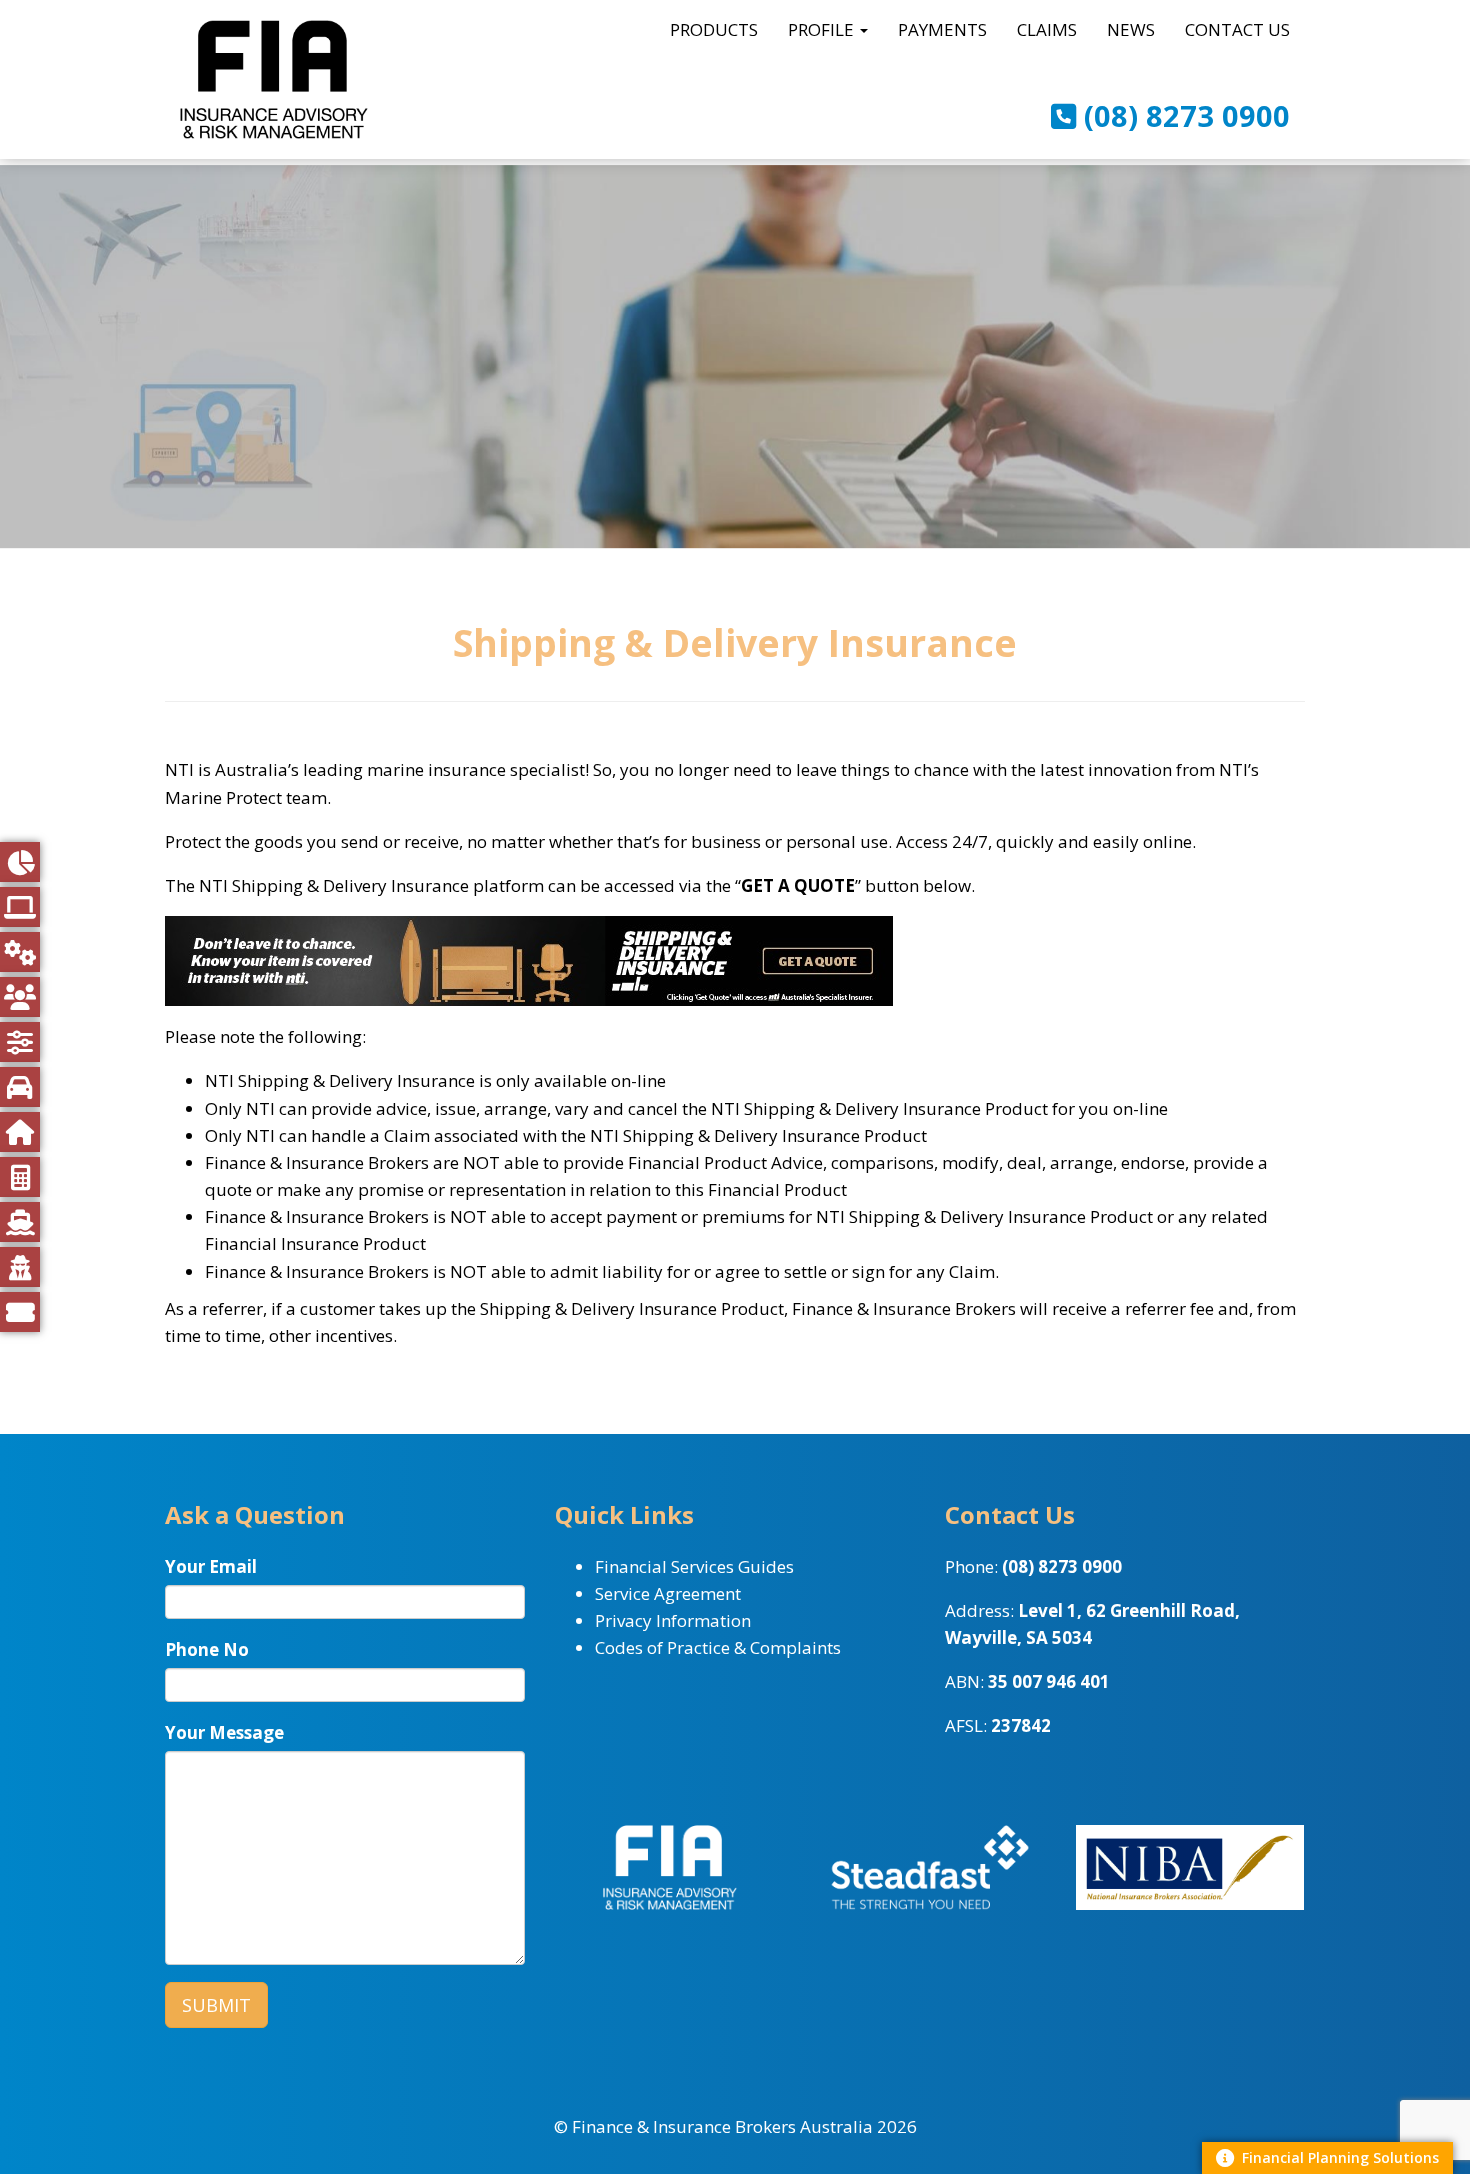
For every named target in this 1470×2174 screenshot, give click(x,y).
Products (714, 30)
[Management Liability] (20, 997)
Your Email (211, 1566)
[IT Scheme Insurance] (20, 1042)
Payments (942, 30)
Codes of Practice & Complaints (718, 1647)
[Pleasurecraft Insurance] (20, 1222)
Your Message (224, 1732)
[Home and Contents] (20, 1132)
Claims (1047, 30)
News (1131, 30)
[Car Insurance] (20, 1087)
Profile (823, 30)
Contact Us (1237, 30)
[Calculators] (20, 1177)
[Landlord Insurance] (20, 1267)
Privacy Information (673, 1620)
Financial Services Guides (694, 1566)
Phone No (207, 1649)
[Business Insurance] (20, 862)
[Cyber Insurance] (20, 907)
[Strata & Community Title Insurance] (20, 1312)
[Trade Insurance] (20, 952)
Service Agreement (668, 1593)
